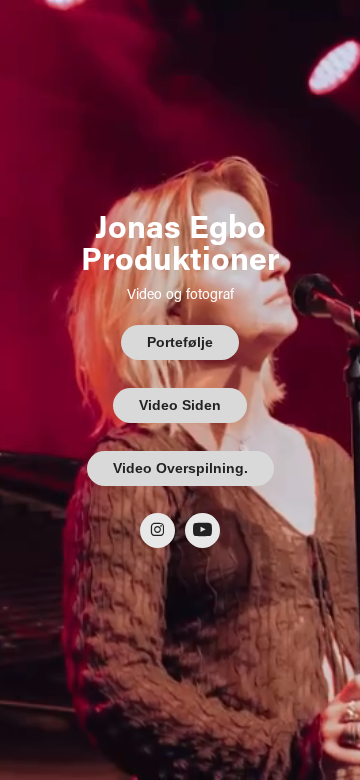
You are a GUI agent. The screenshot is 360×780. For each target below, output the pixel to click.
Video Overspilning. (180, 468)
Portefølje (180, 342)
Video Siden (180, 405)
